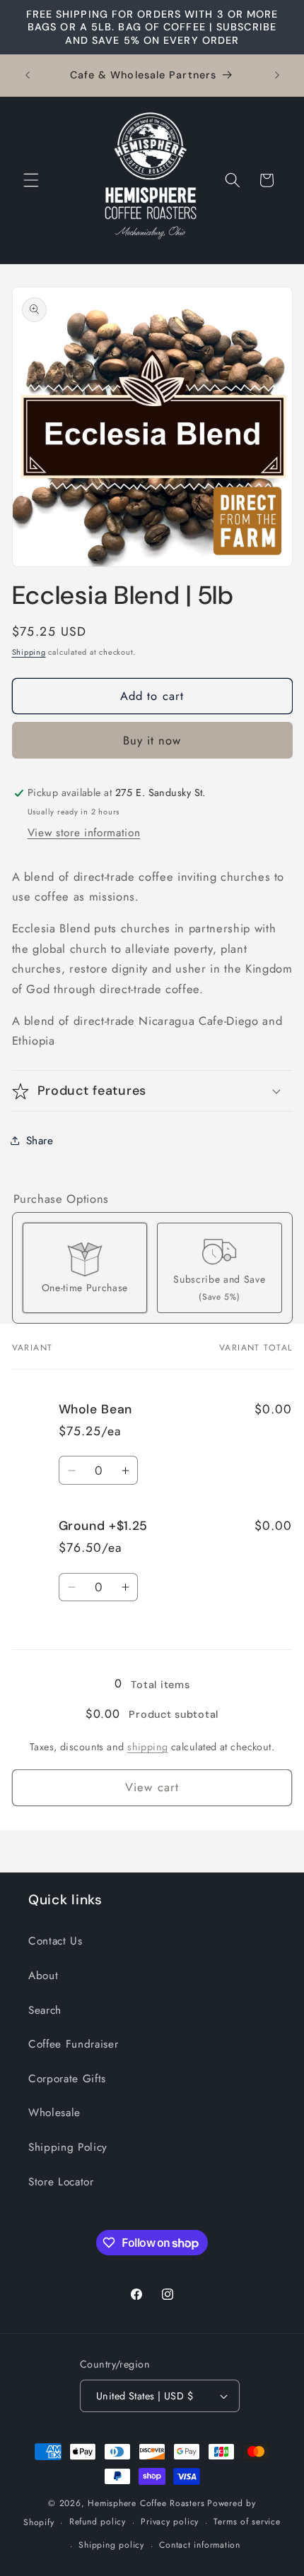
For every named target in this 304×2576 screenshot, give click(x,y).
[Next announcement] (277, 75)
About (43, 1976)
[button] (31, 180)
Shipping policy (111, 2545)
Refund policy (98, 2522)
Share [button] (40, 1141)
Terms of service (247, 2522)
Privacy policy (170, 2522)
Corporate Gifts (67, 2079)
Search (45, 2010)
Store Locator (61, 2182)
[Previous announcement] (28, 75)
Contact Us (55, 1941)
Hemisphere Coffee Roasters (146, 2503)
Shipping (29, 652)
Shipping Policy (68, 2147)
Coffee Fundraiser (73, 2044)
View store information (84, 833)
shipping (148, 1747)
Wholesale (54, 2113)
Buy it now (152, 740)
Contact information (200, 2545)
